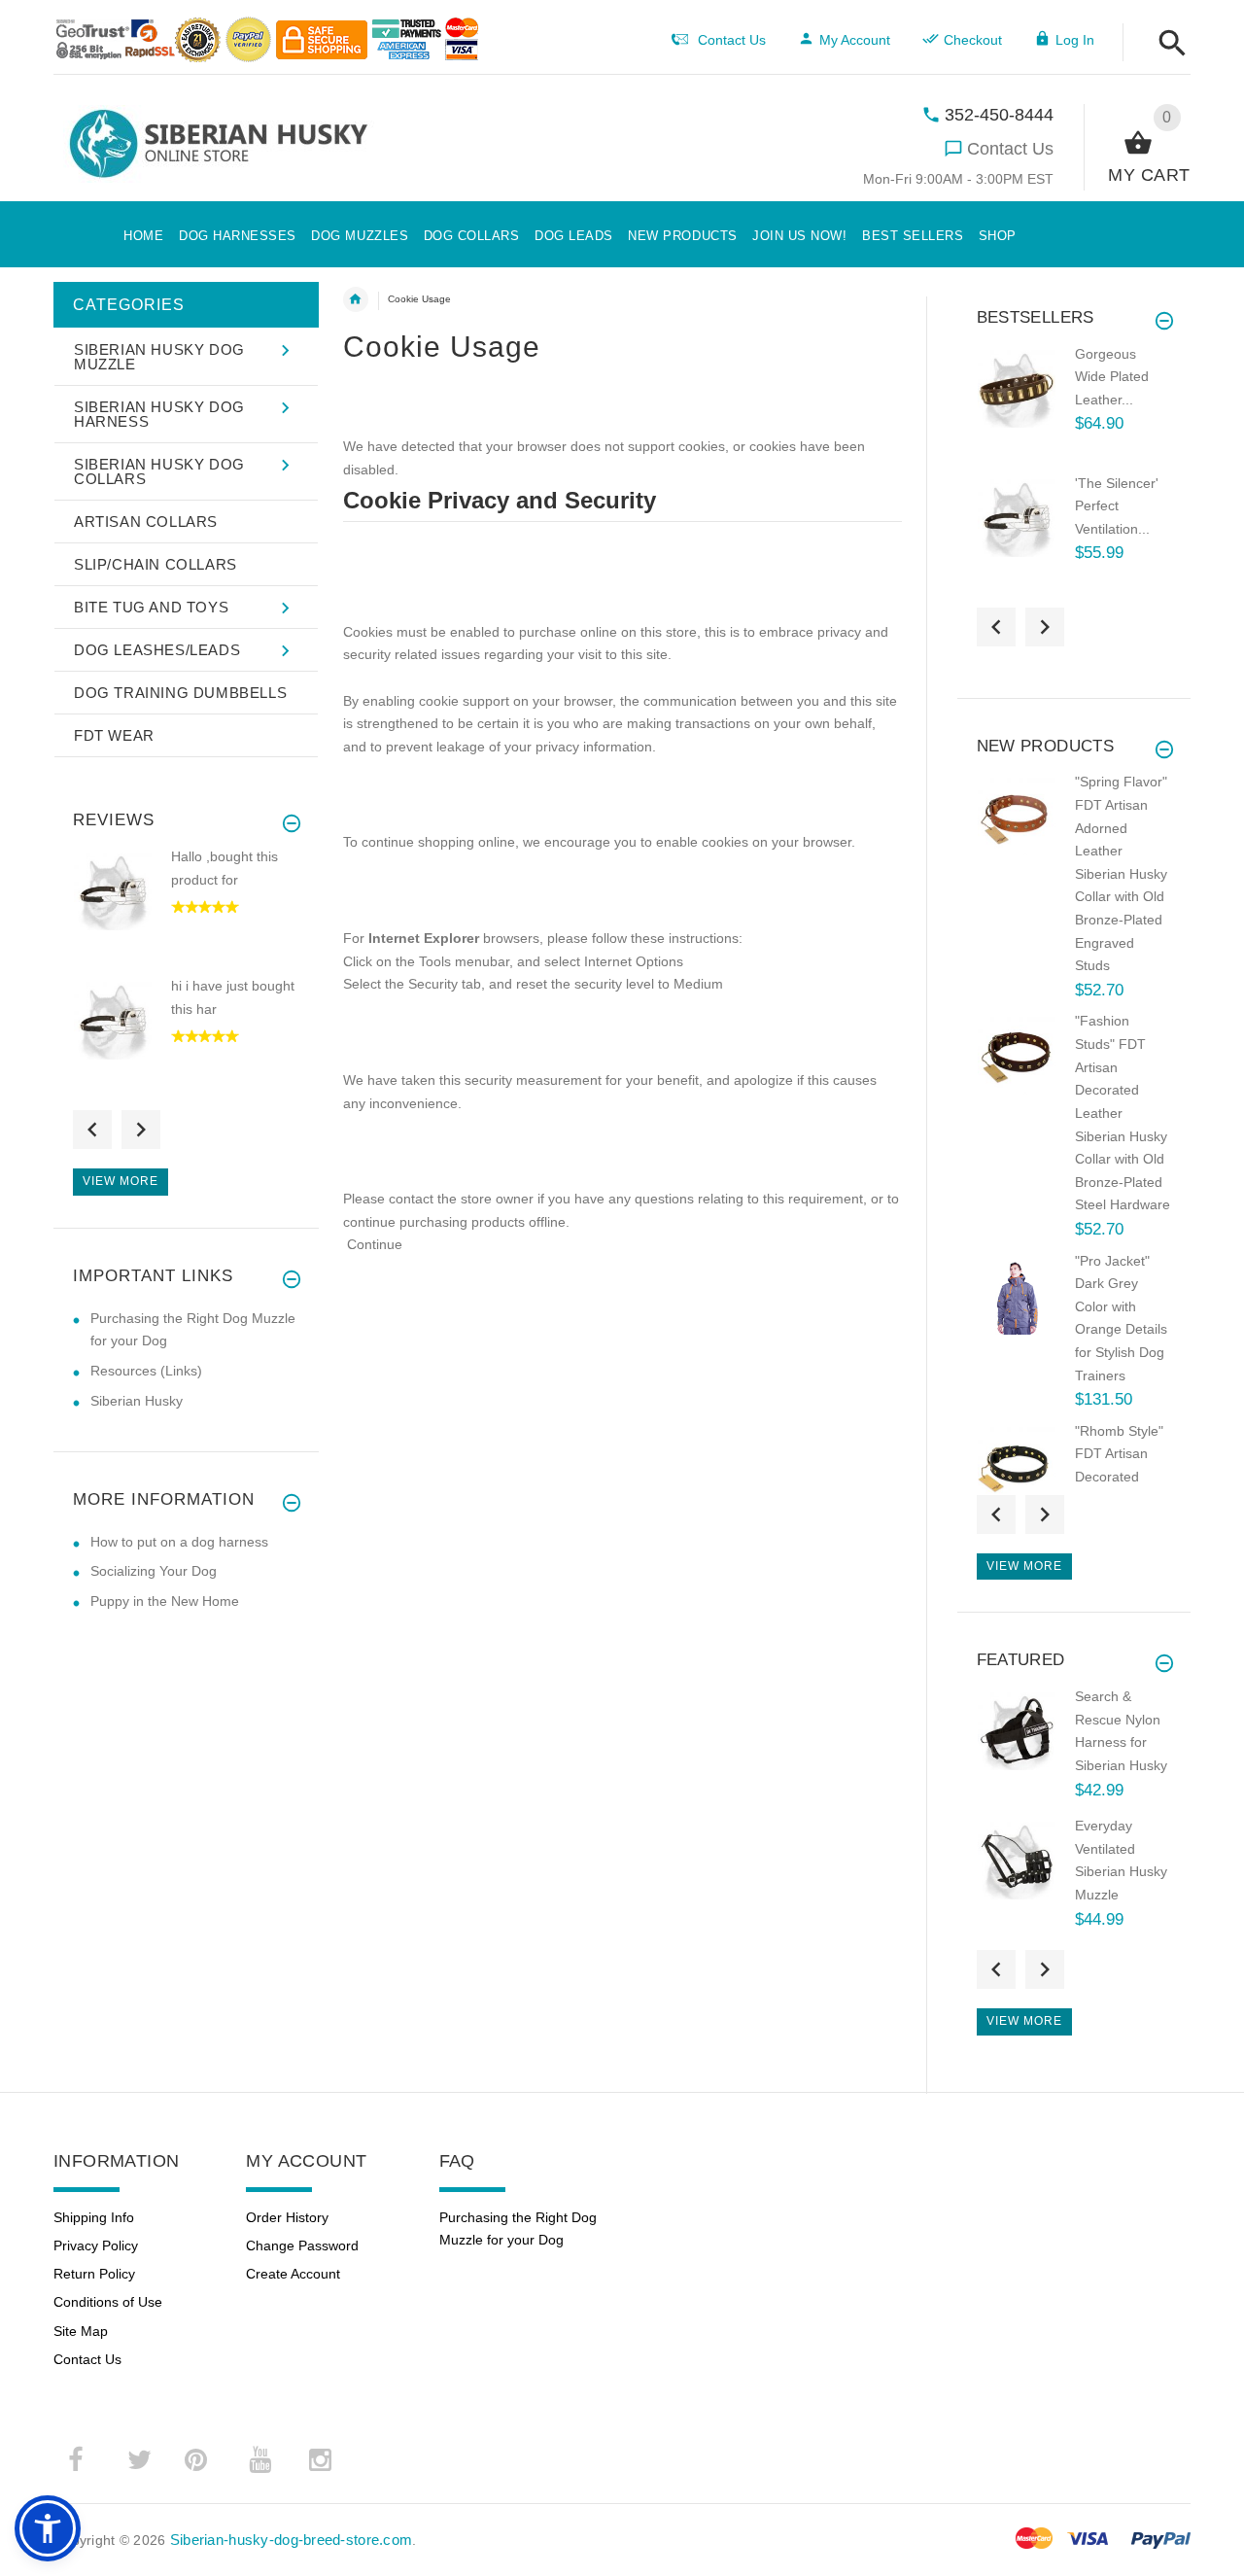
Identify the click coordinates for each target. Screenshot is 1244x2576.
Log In (1075, 40)
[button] (1167, 44)
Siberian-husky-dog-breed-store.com (292, 2540)
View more (121, 1181)
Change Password (302, 2245)
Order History (287, 2217)
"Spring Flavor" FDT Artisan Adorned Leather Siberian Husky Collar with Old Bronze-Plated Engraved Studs (1121, 873)
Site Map (81, 2331)
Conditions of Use (108, 2302)
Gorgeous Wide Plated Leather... (1112, 377)
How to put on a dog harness (179, 1542)
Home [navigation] (356, 299)
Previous (92, 1130)
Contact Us (1010, 149)
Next (141, 1130)
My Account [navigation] (855, 40)
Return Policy (94, 2274)
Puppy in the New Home (165, 1601)
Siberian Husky (137, 1401)
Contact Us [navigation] (732, 40)
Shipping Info (94, 2217)
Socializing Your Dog (154, 1571)
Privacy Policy (96, 2245)
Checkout (973, 40)
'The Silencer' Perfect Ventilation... (1117, 506)
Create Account (293, 2274)
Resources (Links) (146, 1371)
